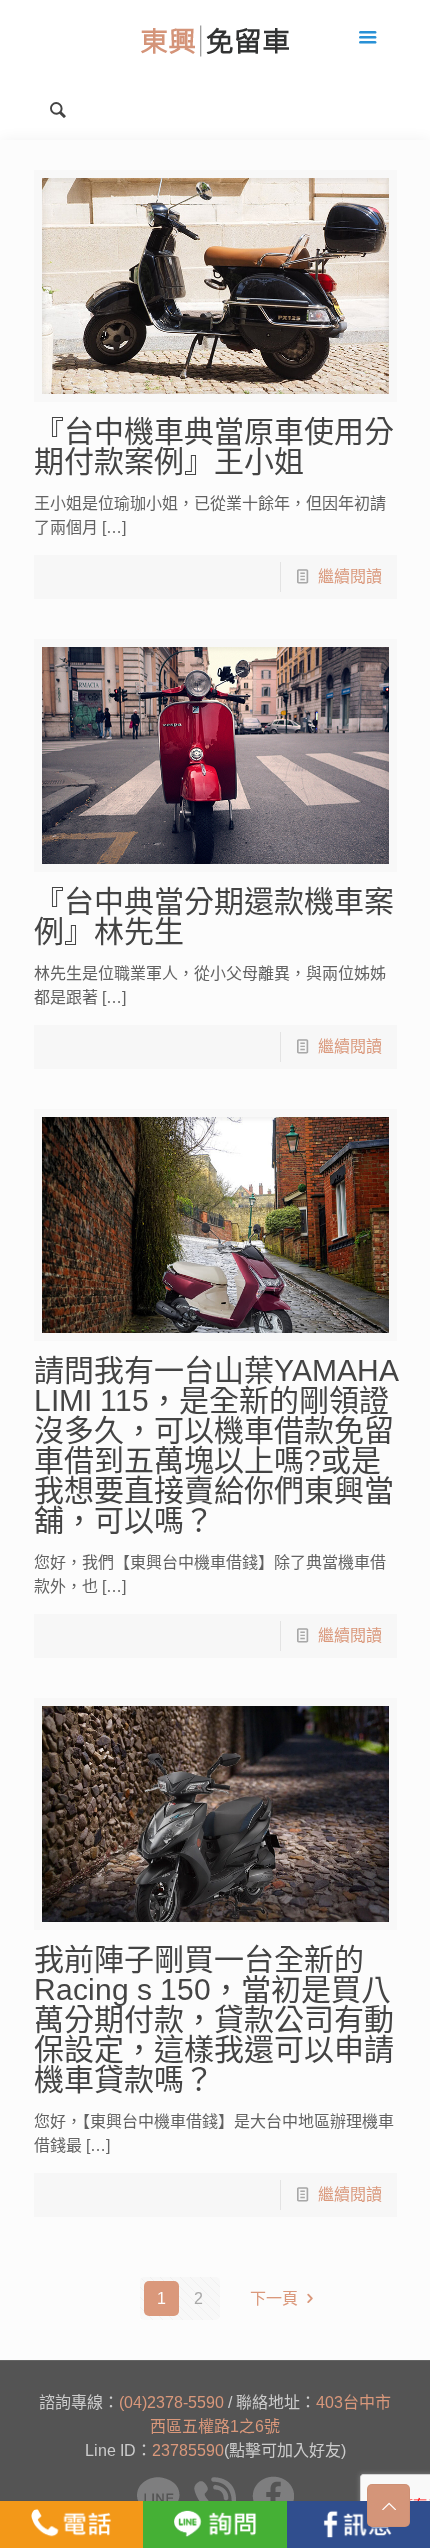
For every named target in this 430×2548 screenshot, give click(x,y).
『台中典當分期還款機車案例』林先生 (214, 916)
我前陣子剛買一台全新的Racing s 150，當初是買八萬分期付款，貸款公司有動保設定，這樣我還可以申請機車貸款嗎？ (214, 2019)
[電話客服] (71, 2524)
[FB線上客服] (358, 2524)
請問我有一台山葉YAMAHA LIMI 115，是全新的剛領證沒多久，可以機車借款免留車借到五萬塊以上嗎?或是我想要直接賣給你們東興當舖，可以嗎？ (215, 1445)
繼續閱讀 (350, 576)
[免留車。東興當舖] (214, 40)
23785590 (188, 2450)
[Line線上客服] (214, 2524)
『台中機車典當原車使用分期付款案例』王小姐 (214, 446)
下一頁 (274, 2298)
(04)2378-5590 (171, 2402)
